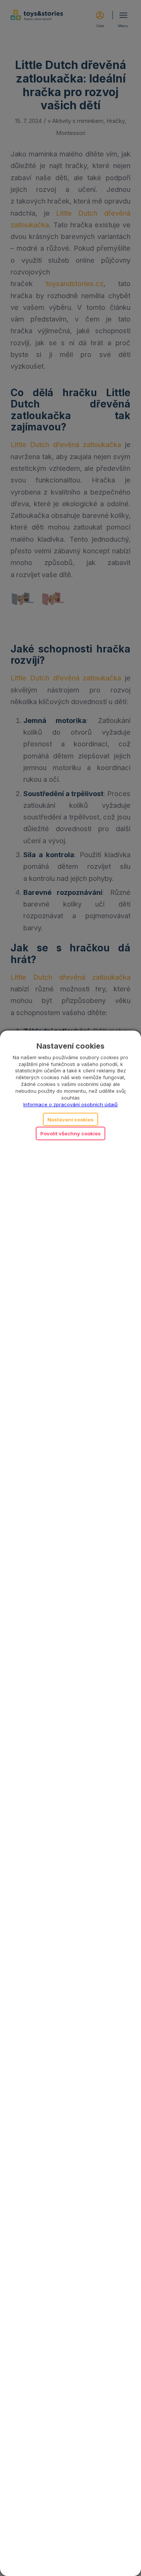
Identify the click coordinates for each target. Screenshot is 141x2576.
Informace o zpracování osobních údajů (70, 1104)
